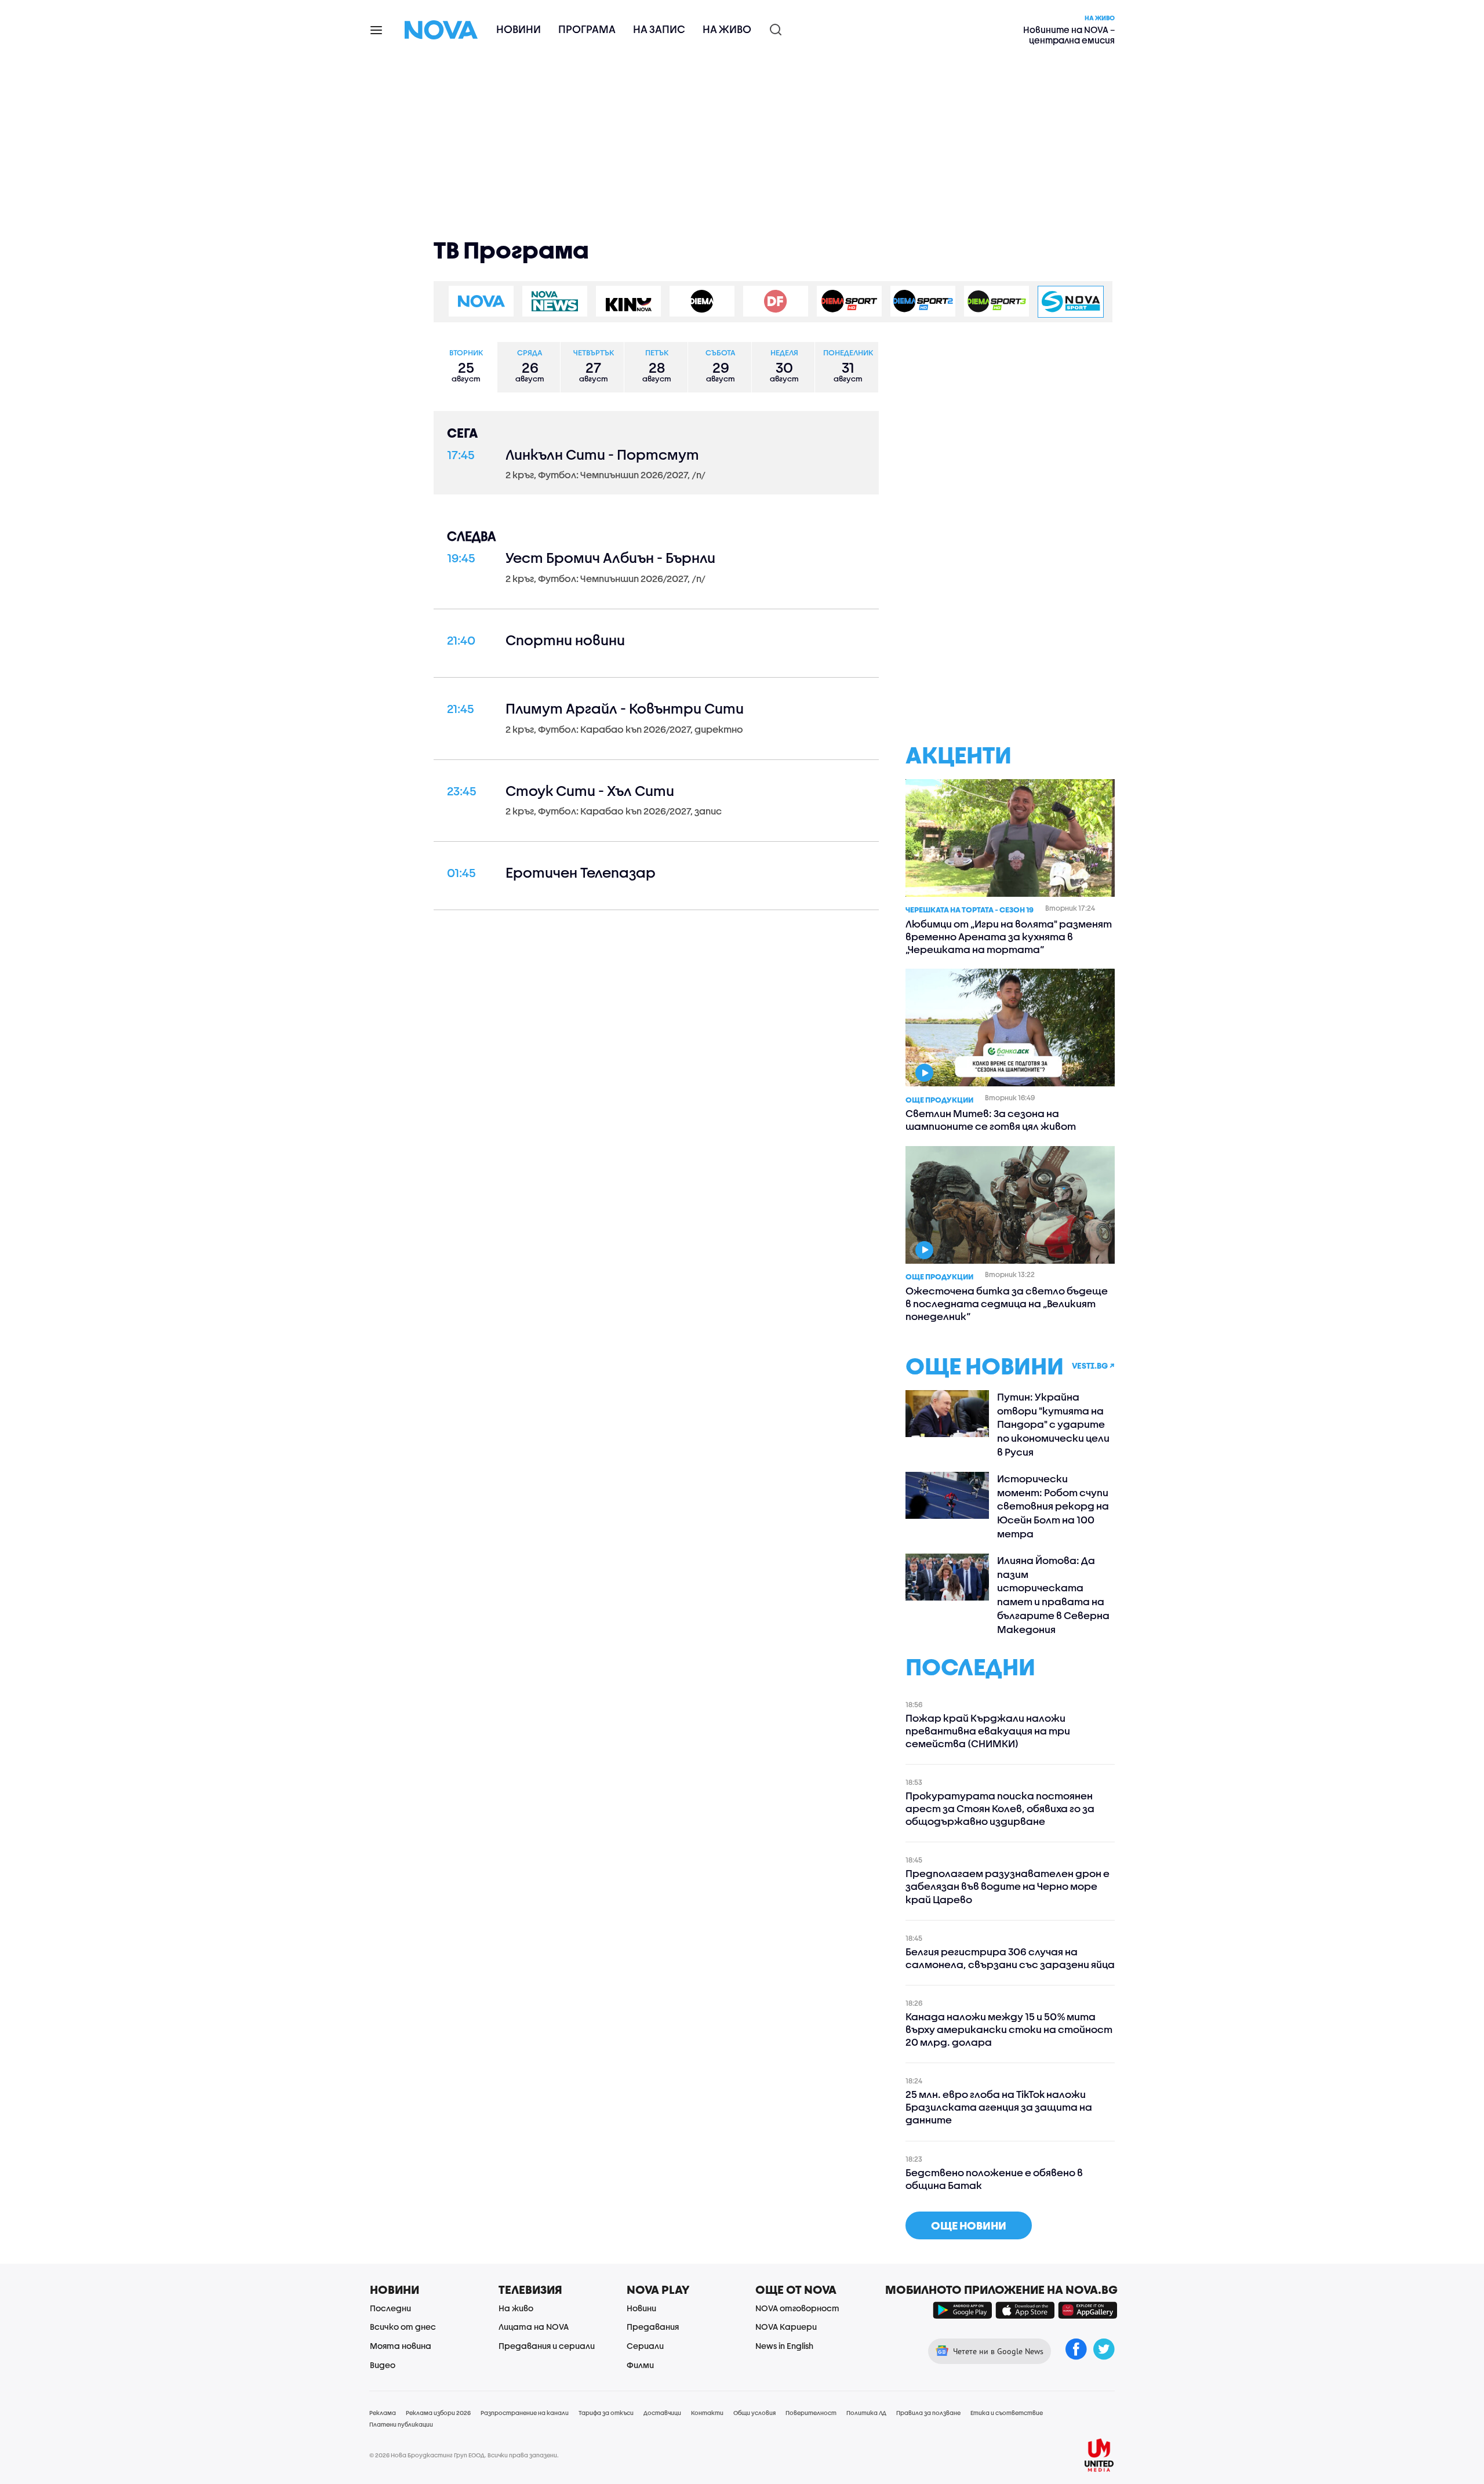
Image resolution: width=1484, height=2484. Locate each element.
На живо (727, 29)
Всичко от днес (403, 2327)
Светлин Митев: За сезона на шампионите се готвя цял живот (991, 1120)
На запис (659, 29)
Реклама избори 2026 (438, 2413)
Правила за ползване (928, 2413)
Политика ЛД (866, 2413)
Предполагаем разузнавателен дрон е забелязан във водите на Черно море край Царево (1007, 1886)
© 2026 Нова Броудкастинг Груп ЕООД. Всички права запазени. (464, 2455)
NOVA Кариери (786, 2327)
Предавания (653, 2327)
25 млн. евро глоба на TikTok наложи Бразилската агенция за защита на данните (999, 2107)
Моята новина (401, 2346)
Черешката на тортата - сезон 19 (970, 910)
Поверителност (811, 2413)
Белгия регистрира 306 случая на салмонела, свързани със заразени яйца (1010, 1958)
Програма (587, 29)
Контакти (707, 2413)
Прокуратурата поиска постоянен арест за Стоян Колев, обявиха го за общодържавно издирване (1000, 1808)
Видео (383, 2365)
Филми (640, 2365)
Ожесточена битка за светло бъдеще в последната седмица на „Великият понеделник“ (1007, 1303)
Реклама (383, 2413)
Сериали (645, 2346)
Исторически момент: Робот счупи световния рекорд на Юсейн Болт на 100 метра (1053, 1506)
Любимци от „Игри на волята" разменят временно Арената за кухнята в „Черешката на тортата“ (1009, 936)
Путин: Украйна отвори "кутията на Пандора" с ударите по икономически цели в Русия (1053, 1424)
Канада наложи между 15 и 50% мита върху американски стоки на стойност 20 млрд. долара (1009, 2029)
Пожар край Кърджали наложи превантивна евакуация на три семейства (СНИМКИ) (988, 1731)
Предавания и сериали (547, 2346)
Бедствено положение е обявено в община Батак (994, 2179)
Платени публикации (401, 2424)
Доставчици (662, 2413)
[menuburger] (377, 29)
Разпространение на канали (525, 2413)
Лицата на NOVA (534, 2327)
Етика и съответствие (1007, 2413)
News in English (784, 2346)
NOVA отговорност (797, 2308)
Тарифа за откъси (606, 2413)
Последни (390, 2308)
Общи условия (754, 2413)
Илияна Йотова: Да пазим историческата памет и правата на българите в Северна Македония (1053, 1595)
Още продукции (939, 1100)
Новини (519, 29)
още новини (969, 2225)
